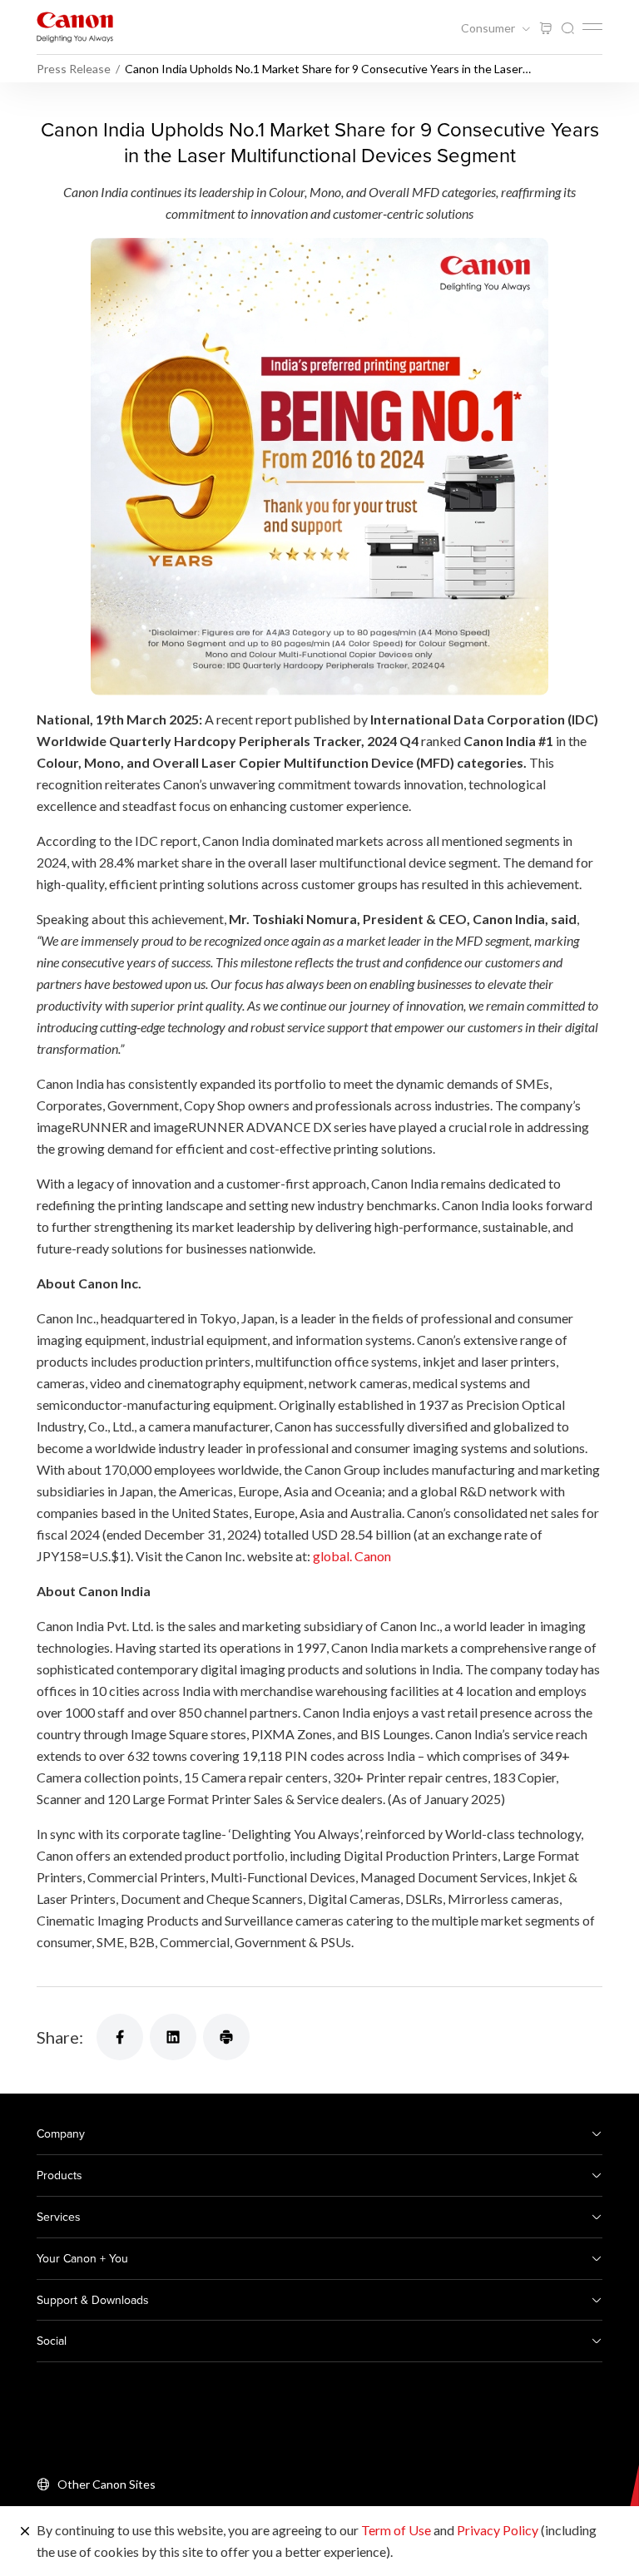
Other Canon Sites (106, 2484)
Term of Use (396, 2530)
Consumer (489, 28)
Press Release (74, 69)
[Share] (120, 2037)
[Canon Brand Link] (75, 27)
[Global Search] (567, 29)
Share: (60, 2037)
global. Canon (352, 1556)
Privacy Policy (498, 2530)
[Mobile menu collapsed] (592, 27)
